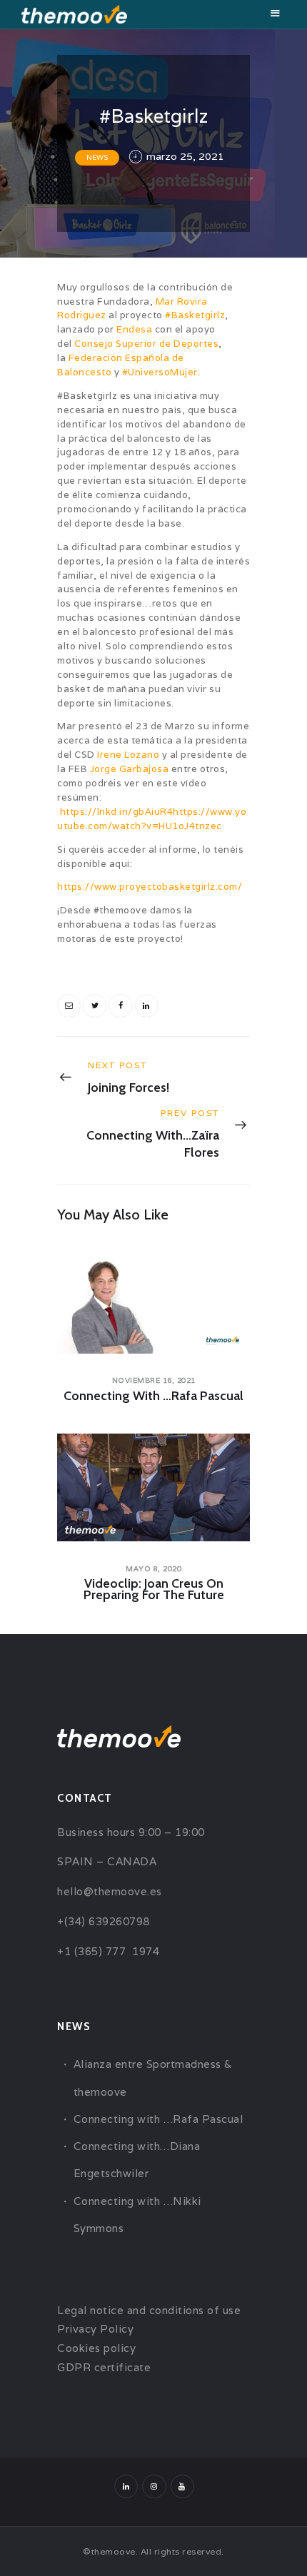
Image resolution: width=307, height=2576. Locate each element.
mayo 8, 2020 (153, 1569)
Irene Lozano (128, 755)
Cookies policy (96, 2348)
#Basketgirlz (195, 315)
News (97, 157)
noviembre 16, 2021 (154, 1380)
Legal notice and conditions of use (149, 2310)
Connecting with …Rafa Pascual (153, 1396)
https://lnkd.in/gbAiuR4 (117, 812)
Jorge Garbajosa (130, 769)
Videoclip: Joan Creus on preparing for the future (154, 1589)
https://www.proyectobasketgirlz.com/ (150, 887)
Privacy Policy (95, 2329)
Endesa (134, 329)
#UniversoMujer (160, 372)
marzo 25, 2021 (185, 156)
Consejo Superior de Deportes (146, 344)
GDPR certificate (104, 2367)
